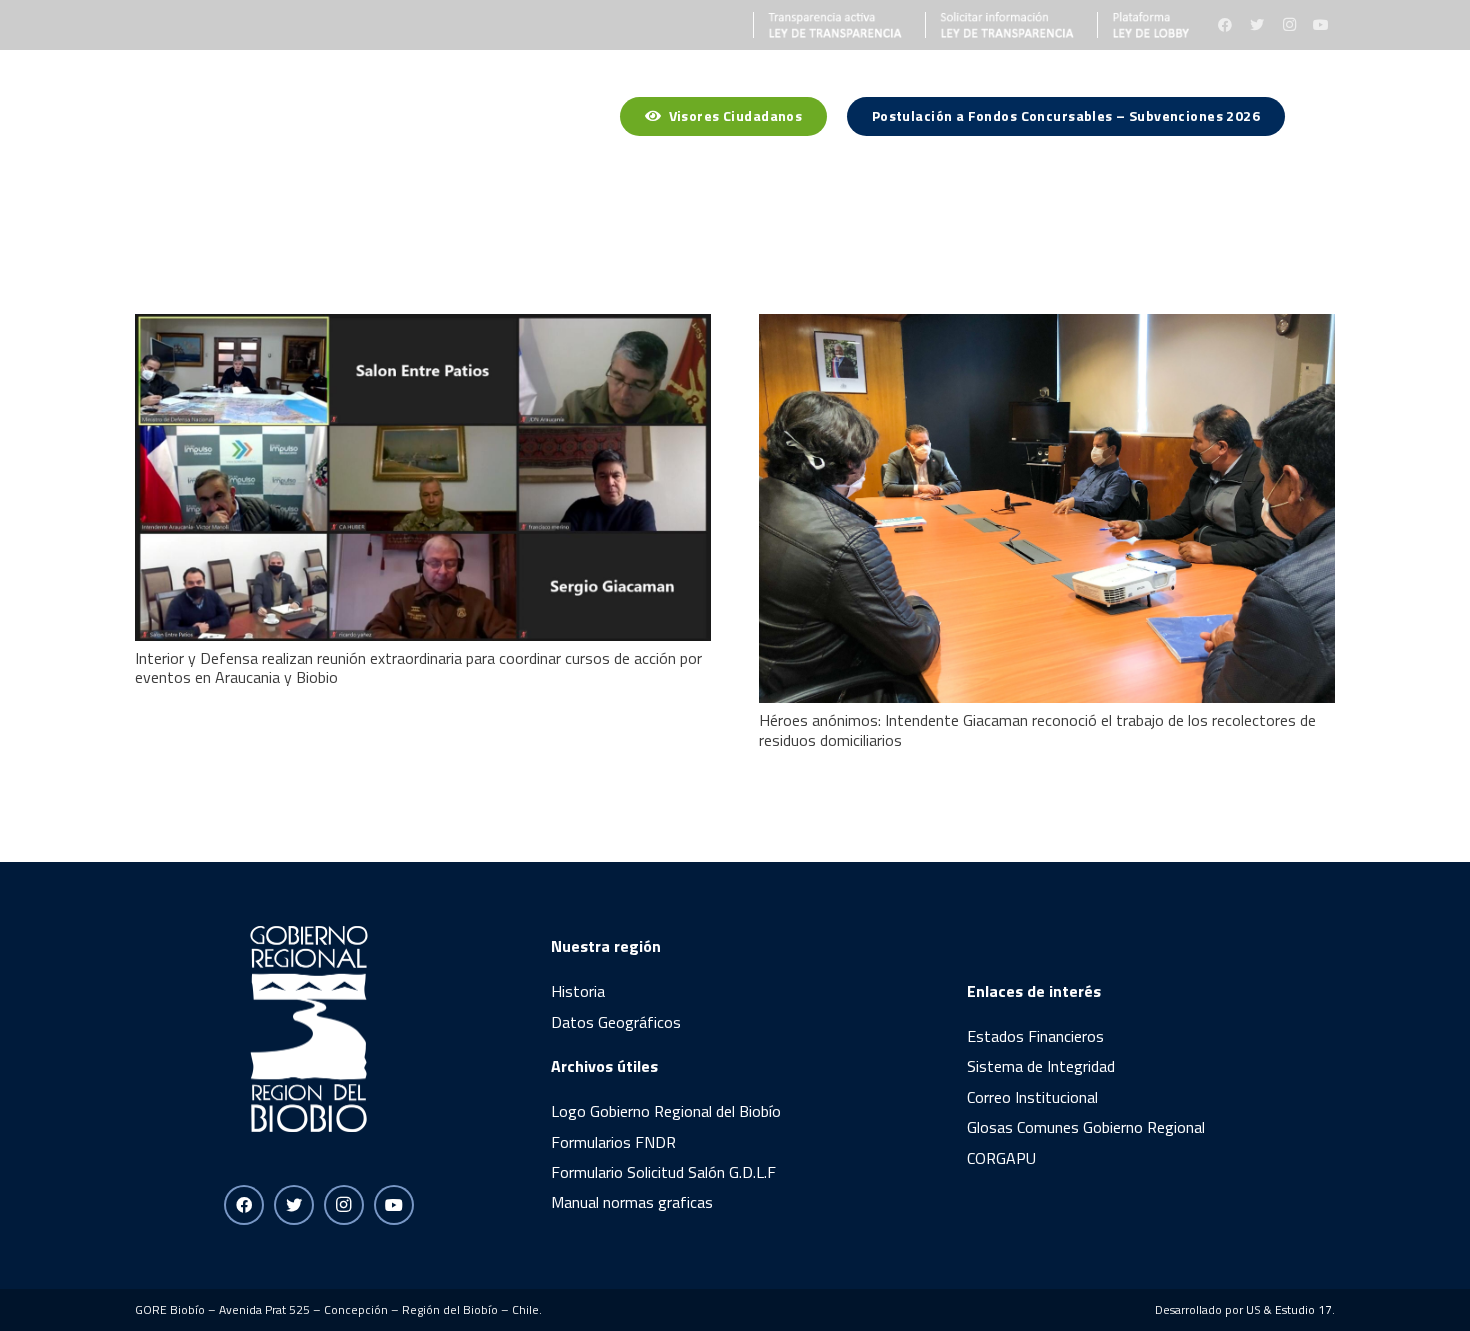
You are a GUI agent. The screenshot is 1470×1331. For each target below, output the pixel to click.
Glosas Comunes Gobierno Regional (1086, 1127)
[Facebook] (1225, 25)
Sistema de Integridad (1041, 1066)
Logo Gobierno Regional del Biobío (666, 1111)
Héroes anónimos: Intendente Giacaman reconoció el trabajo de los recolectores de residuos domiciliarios (1037, 729)
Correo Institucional (1032, 1097)
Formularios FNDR (613, 1142)
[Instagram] (1289, 25)
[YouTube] (1321, 25)
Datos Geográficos (616, 1022)
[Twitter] (1257, 25)
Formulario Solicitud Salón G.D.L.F (663, 1172)
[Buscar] (1324, 119)
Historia (578, 991)
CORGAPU (1001, 1158)
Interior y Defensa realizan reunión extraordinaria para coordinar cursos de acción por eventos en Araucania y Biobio (418, 667)
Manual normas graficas (632, 1202)
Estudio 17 (1303, 1309)
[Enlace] (828, 25)
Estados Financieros (1035, 1036)
